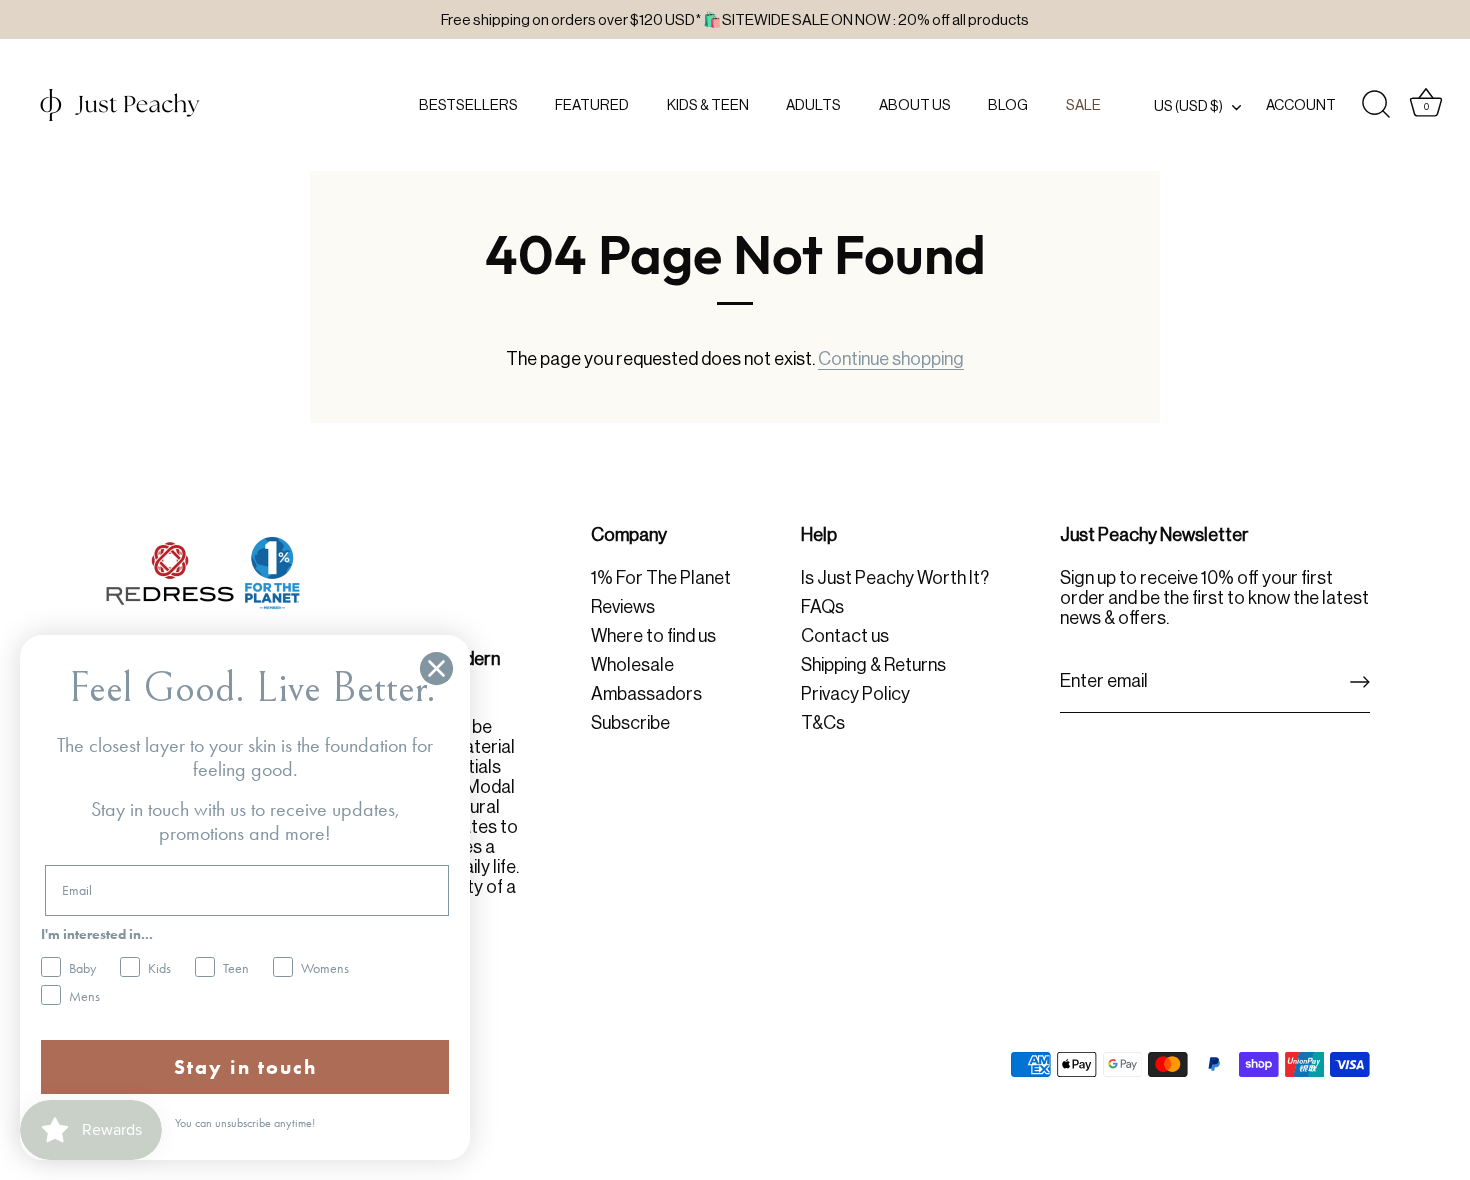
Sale (1083, 105)
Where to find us (653, 636)
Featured (592, 105)
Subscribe (630, 723)
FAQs (822, 607)
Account (1301, 105)
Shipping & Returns (873, 665)
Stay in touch (245, 1067)
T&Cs (823, 723)
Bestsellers (468, 105)
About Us (915, 105)
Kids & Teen (708, 105)
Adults (813, 105)
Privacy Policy (855, 694)
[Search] (1376, 105)
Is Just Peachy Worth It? (895, 578)
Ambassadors (646, 694)
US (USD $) (1188, 106)
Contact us (845, 636)
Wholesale (632, 665)
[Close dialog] (436, 668)
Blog (1008, 105)
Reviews (623, 607)
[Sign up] (1360, 682)
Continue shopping (891, 359)
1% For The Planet (661, 578)
